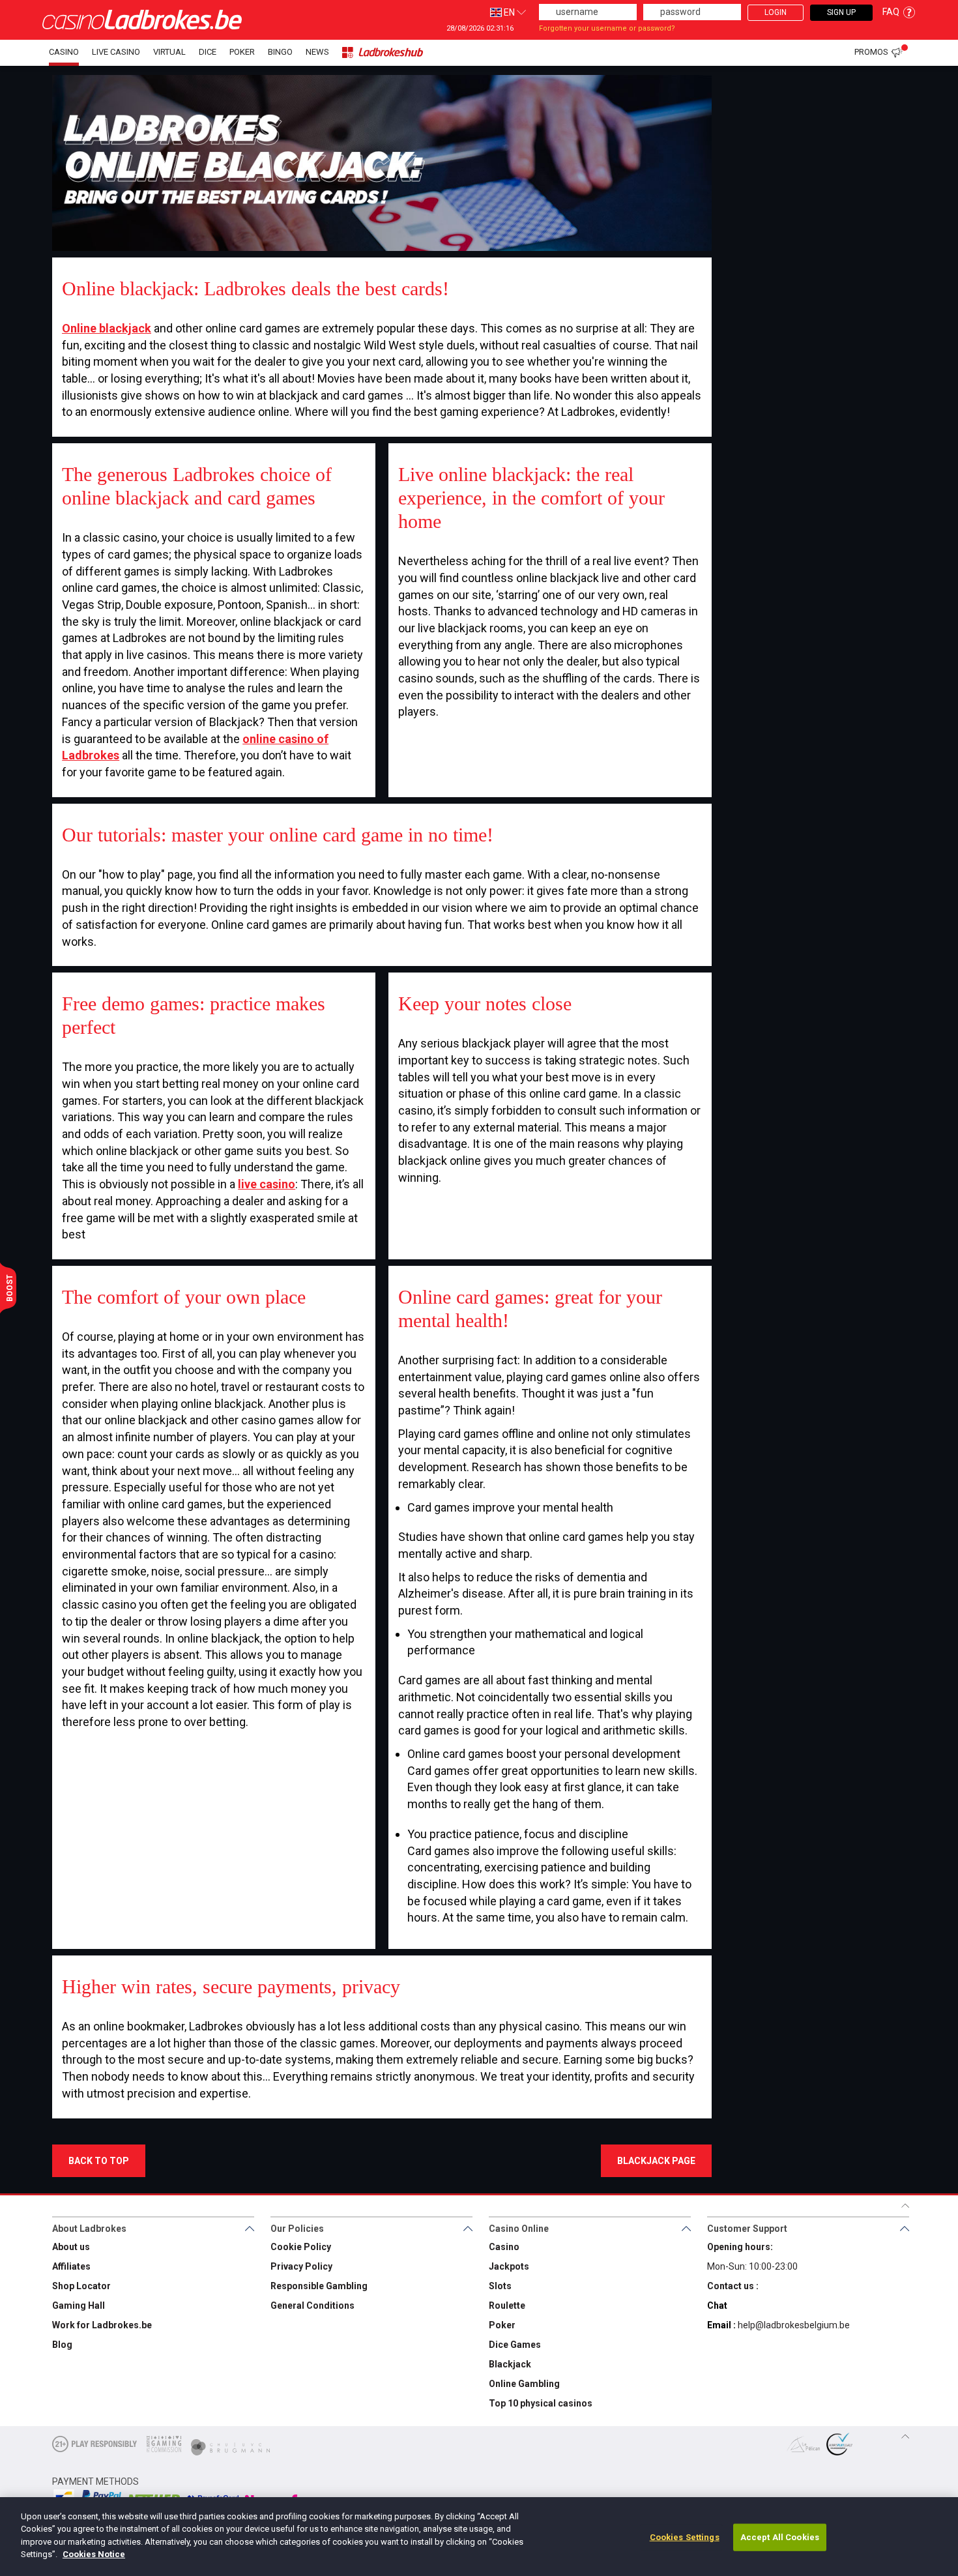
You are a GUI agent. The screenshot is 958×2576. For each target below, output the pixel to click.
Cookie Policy (301, 2247)
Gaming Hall (79, 2305)
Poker (242, 52)
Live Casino (116, 52)
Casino (64, 52)
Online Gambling (524, 2384)
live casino (267, 1184)
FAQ (891, 12)
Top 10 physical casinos (541, 2403)
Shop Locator (81, 2286)
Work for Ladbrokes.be (102, 2325)
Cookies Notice (94, 2554)
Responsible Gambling (319, 2286)
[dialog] (479, 2537)
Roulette (507, 2305)
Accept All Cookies (780, 2537)
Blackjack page (656, 2161)
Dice (208, 52)
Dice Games (515, 2345)
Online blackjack (107, 328)
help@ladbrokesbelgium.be (794, 2325)
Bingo (280, 52)
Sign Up (841, 12)
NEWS (317, 52)
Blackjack (510, 2364)
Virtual (169, 52)
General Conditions (312, 2305)
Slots (500, 2286)
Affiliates (71, 2266)
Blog (62, 2345)
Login (776, 12)
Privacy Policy (301, 2266)
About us (71, 2247)
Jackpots (509, 2266)
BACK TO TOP (99, 2161)
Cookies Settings (685, 2537)
